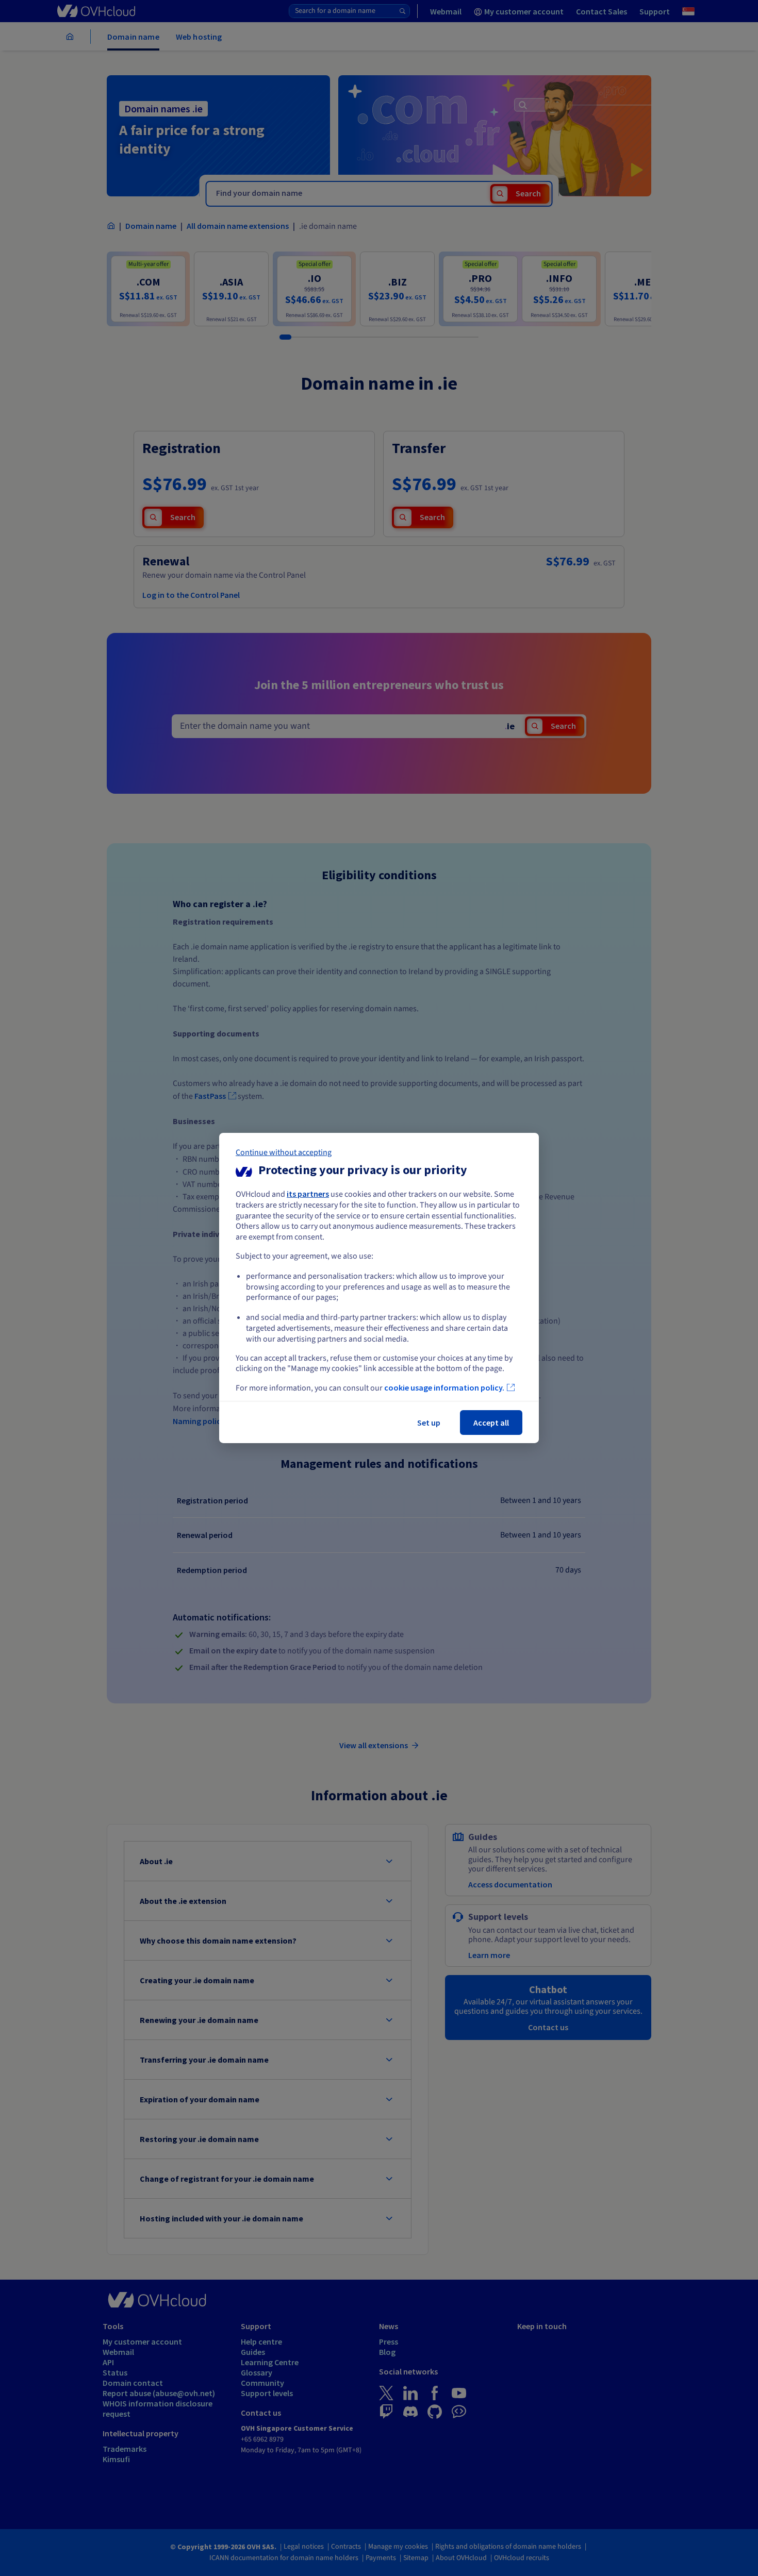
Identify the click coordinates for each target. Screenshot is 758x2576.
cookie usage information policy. (444, 1387)
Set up (429, 1423)
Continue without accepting (284, 1152)
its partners (308, 1194)
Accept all (491, 1423)
